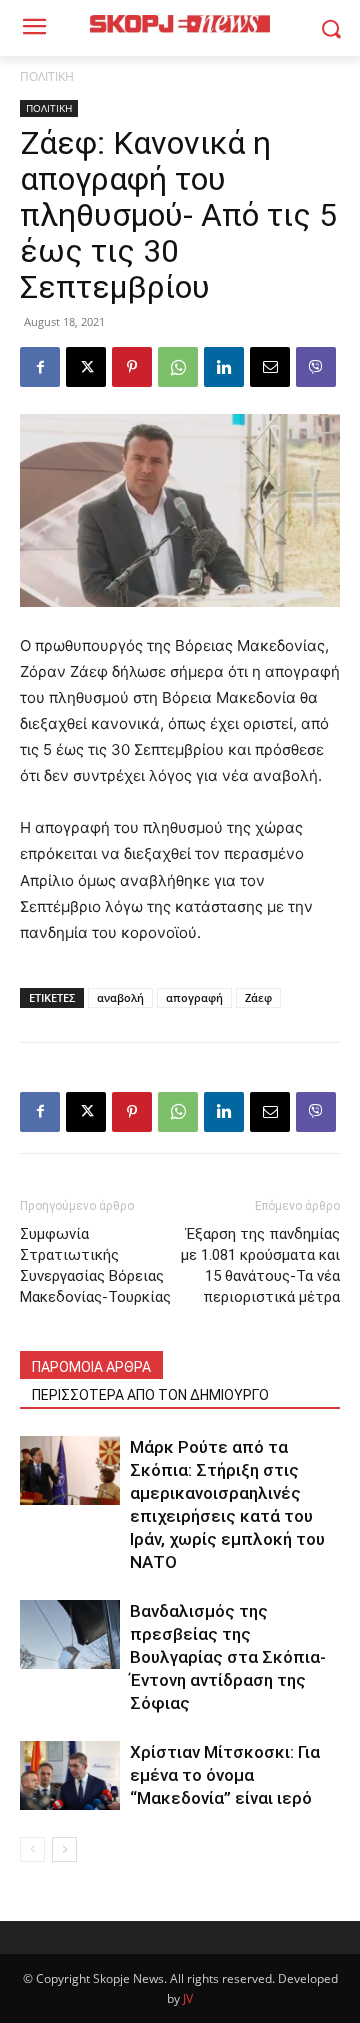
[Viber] (316, 367)
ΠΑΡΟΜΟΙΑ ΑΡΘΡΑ (91, 1367)
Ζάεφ (258, 997)
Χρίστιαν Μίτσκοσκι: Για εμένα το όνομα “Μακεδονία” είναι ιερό (225, 1775)
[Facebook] (40, 367)
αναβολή (120, 997)
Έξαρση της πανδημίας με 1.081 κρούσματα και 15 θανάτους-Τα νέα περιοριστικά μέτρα (260, 1265)
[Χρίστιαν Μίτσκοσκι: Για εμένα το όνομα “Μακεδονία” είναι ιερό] (70, 1775)
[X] (86, 367)
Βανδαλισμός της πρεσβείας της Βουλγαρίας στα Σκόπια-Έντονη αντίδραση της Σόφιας (228, 1657)
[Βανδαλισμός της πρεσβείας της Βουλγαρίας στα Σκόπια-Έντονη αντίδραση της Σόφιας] (70, 1634)
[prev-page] (32, 1849)
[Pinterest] (132, 367)
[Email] (270, 367)
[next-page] (64, 1849)
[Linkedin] (224, 367)
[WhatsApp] (178, 367)
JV (188, 1998)
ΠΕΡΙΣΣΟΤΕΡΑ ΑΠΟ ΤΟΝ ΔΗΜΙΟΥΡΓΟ (150, 1395)
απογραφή (194, 997)
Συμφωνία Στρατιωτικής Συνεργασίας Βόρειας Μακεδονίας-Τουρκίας (95, 1265)
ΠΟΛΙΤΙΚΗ (47, 76)
